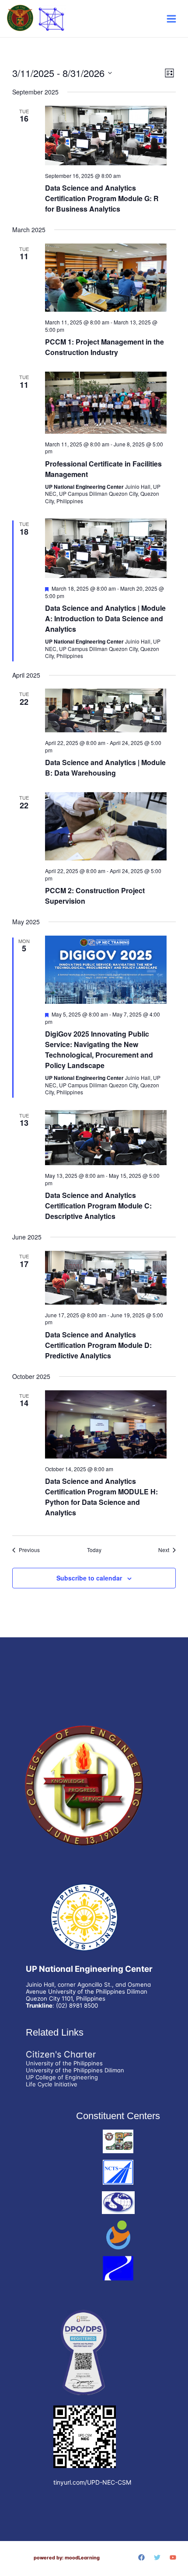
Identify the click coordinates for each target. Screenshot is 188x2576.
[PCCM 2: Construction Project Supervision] (106, 826)
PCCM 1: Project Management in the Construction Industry (104, 347)
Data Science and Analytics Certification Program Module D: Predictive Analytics (98, 1345)
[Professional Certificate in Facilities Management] (106, 402)
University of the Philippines (64, 2063)
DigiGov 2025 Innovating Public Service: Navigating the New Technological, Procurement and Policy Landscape (99, 1050)
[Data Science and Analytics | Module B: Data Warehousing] (106, 710)
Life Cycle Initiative (52, 2084)
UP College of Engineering (62, 2077)
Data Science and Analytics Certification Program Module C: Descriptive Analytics (98, 1206)
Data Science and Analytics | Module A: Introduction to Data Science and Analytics (105, 618)
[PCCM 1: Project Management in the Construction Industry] (106, 278)
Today (94, 1550)
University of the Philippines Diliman (75, 2070)
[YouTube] (173, 2557)
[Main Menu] (171, 19)
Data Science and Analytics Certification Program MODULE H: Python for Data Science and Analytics (101, 1497)
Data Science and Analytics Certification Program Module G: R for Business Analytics (102, 198)
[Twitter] (157, 2557)
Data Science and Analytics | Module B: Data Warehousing (105, 768)
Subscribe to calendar (89, 1578)
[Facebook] (141, 2557)
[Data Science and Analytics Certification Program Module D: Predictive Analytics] (106, 1278)
